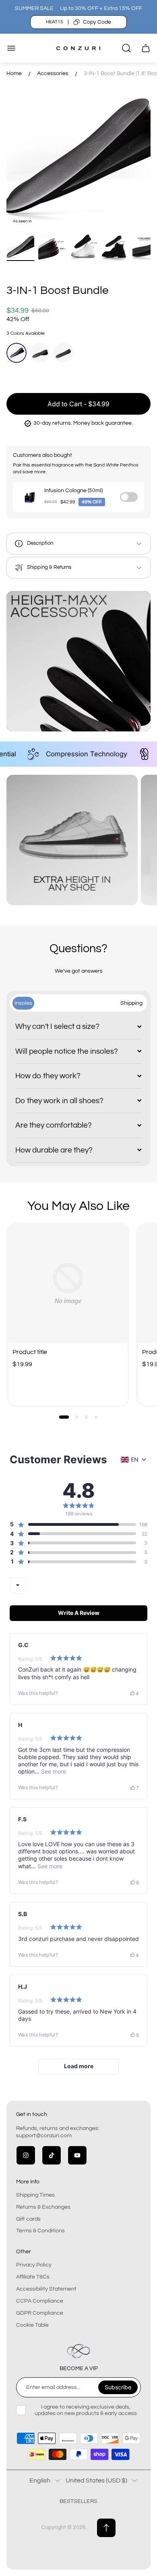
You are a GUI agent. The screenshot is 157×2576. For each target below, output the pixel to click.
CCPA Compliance (40, 2301)
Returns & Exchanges (43, 2207)
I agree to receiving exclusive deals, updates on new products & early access (86, 2410)
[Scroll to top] (106, 2528)
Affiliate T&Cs (33, 2277)
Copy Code (97, 22)
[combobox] (18, 1585)
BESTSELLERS (78, 2501)
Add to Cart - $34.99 (78, 404)
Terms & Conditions (40, 2231)
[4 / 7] (115, 247)
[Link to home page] (78, 2351)
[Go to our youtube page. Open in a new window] (77, 2155)
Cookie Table (32, 2325)
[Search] (126, 48)
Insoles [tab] (23, 1003)
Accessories (53, 73)
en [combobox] (135, 1459)
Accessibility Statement (46, 2289)
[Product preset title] (68, 1284)
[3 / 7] (83, 247)
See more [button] (53, 1771)
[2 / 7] (52, 247)
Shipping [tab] (131, 1003)
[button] (64, 1417)
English (40, 2480)
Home (14, 73)
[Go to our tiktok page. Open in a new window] (52, 2155)
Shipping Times (35, 2195)
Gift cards (28, 2219)
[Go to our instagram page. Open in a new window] (26, 2155)
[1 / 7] (21, 247)
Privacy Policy (34, 2265)
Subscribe (118, 2387)
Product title (30, 1352)
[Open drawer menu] (11, 48)
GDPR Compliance (40, 2313)
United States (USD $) (96, 2480)
